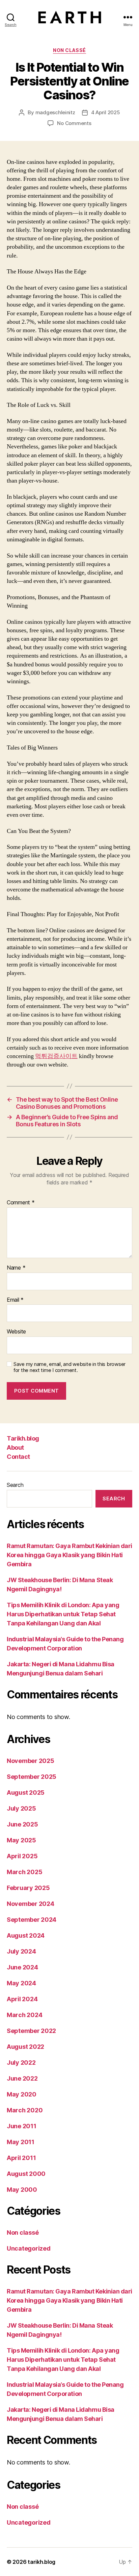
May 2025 (21, 1840)
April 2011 (21, 2158)
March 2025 (24, 1872)
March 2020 (25, 2110)
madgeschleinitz (55, 112)
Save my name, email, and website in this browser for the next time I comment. (69, 1367)
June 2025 (22, 1824)
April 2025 (22, 1856)
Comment (21, 1203)
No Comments (74, 123)
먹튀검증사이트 (56, 1056)
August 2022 (25, 2047)
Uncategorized (29, 2248)
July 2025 (21, 1808)
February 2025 (28, 1888)
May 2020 (22, 2094)
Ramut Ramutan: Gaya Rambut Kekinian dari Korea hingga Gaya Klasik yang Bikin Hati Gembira (69, 1555)
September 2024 (32, 1920)
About (15, 1448)
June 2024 (22, 1967)
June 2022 (22, 2078)
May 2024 (21, 1983)
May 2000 (22, 2190)
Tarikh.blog (23, 1438)
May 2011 (21, 2142)
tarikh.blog (41, 2562)
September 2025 (32, 1777)
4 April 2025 (106, 112)
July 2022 (21, 2063)
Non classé (69, 50)
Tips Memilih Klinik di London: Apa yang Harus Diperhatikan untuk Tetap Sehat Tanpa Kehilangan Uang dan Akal (63, 1614)
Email (15, 1300)
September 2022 (31, 2031)
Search (15, 1485)
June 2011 (22, 2126)
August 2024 (26, 1935)
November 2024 (31, 1904)
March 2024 (24, 2015)
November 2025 (31, 1761)
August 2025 (26, 1793)
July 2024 (21, 1951)
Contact (18, 1457)
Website (16, 1332)
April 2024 (22, 1999)
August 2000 (26, 2174)
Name (16, 1268)
